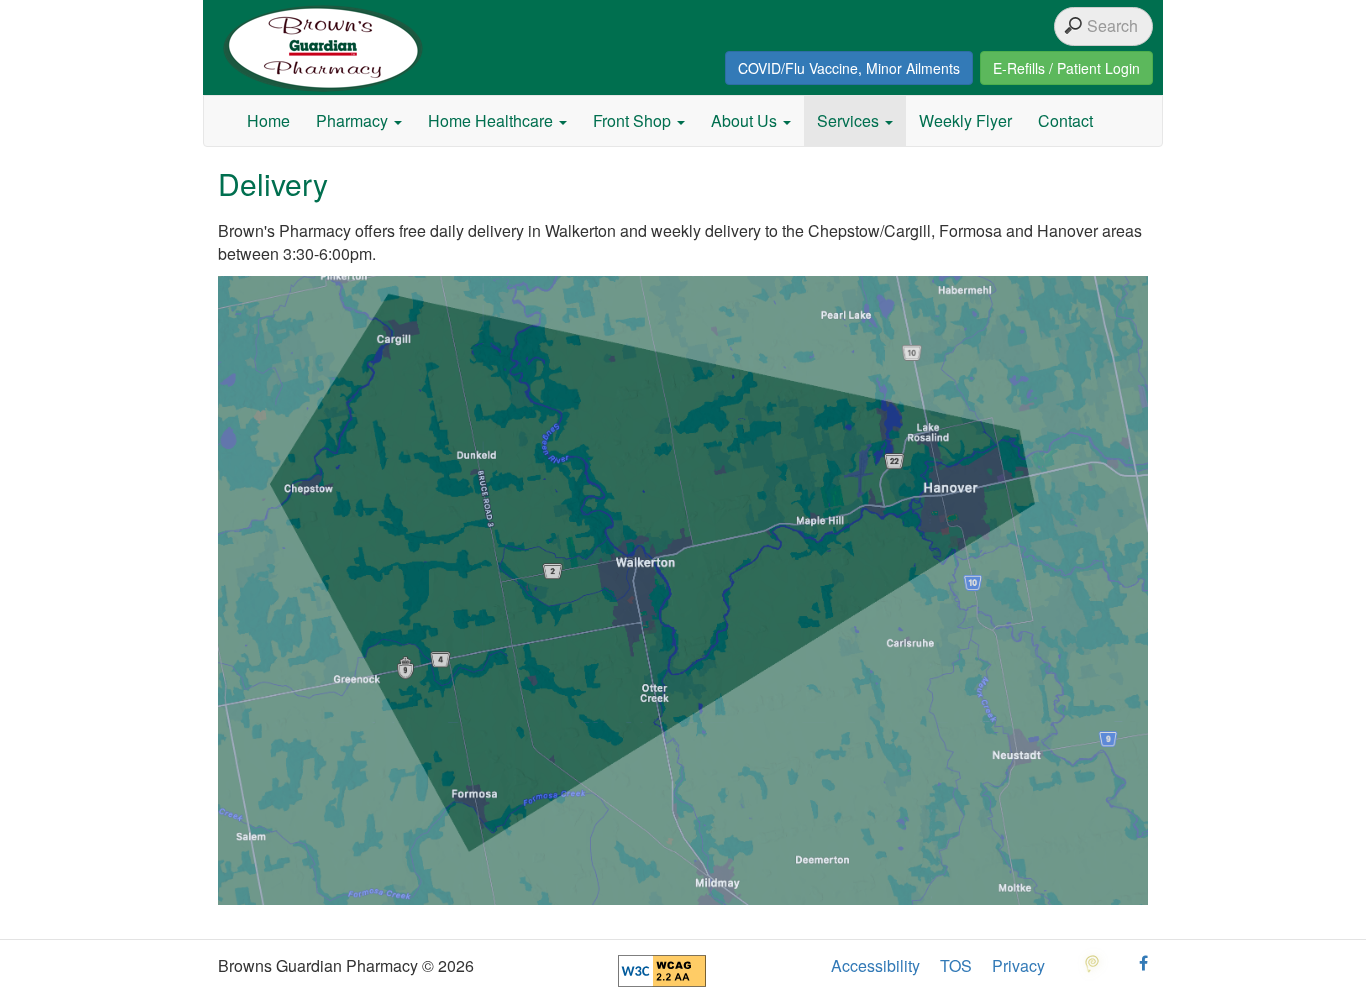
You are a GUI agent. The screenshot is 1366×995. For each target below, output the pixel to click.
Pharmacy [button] (354, 120)
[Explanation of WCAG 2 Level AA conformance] (662, 968)
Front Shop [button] (634, 120)
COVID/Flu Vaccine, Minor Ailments (849, 68)
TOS (956, 966)
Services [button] (850, 120)
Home (268, 120)
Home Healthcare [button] (492, 120)
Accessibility (875, 966)
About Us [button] (746, 120)
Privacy (1018, 966)
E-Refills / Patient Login (1066, 68)
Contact (1065, 120)
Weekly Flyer (965, 120)
